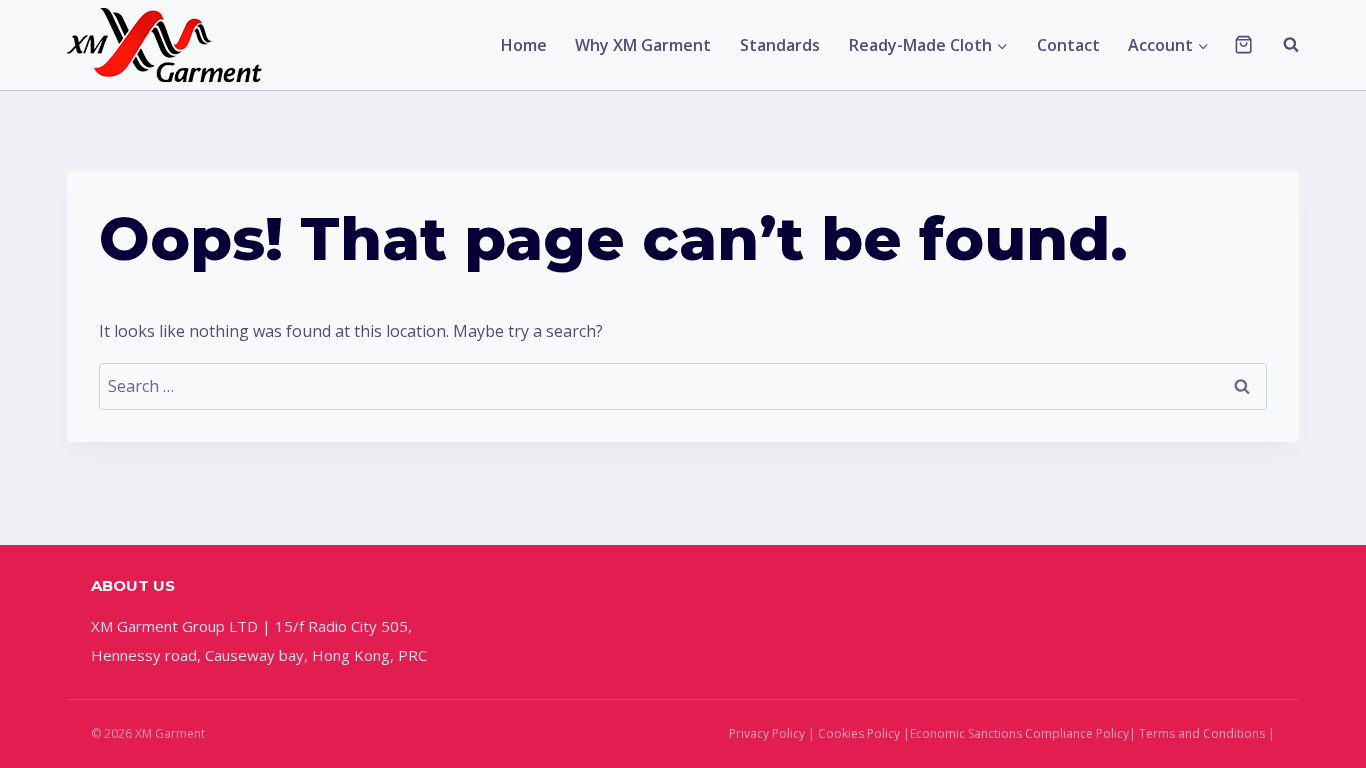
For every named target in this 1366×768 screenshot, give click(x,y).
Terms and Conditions (1202, 733)
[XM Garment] (167, 45)
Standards (780, 45)
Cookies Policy (859, 733)
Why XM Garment (643, 45)
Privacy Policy (767, 733)
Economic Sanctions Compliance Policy (1019, 733)
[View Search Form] (1281, 45)
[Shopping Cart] (1243, 44)
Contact (1068, 45)
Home (524, 45)
